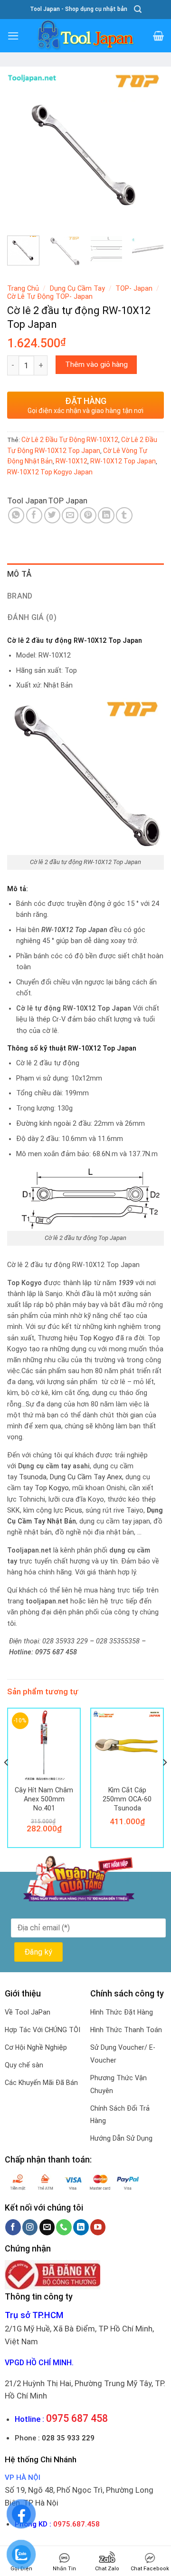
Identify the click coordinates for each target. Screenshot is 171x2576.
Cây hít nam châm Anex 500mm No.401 (44, 1799)
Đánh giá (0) (32, 617)
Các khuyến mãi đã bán (41, 2083)
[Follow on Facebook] (13, 2227)
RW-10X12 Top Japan (123, 461)
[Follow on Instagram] (30, 2227)
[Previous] (22, 150)
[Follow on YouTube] (98, 2227)
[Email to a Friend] (70, 516)
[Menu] (13, 36)
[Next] (149, 150)
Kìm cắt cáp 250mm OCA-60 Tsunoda (127, 1799)
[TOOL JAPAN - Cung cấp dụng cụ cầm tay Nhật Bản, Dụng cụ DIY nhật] (85, 36)
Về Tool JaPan (28, 2012)
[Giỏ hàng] (158, 36)
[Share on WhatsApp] (16, 516)
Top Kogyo (96, 1338)
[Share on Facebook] (34, 516)
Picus (74, 1510)
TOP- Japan (134, 288)
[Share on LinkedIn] (106, 516)
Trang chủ (23, 288)
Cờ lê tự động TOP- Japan (50, 296)
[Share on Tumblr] (124, 516)
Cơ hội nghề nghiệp (36, 2047)
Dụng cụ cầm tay (77, 288)
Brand (20, 596)
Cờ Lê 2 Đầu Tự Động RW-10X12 (70, 440)
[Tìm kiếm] (138, 9)
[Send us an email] (47, 2227)
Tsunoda (33, 1477)
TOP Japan (68, 501)
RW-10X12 (71, 461)
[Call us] (64, 2227)
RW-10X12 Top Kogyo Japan (50, 472)
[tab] (85, 574)
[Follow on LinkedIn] (81, 2227)
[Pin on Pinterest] (88, 516)
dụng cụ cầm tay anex (86, 1477)
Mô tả (19, 574)
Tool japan (27, 501)
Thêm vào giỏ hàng (96, 364)
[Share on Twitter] (52, 516)
